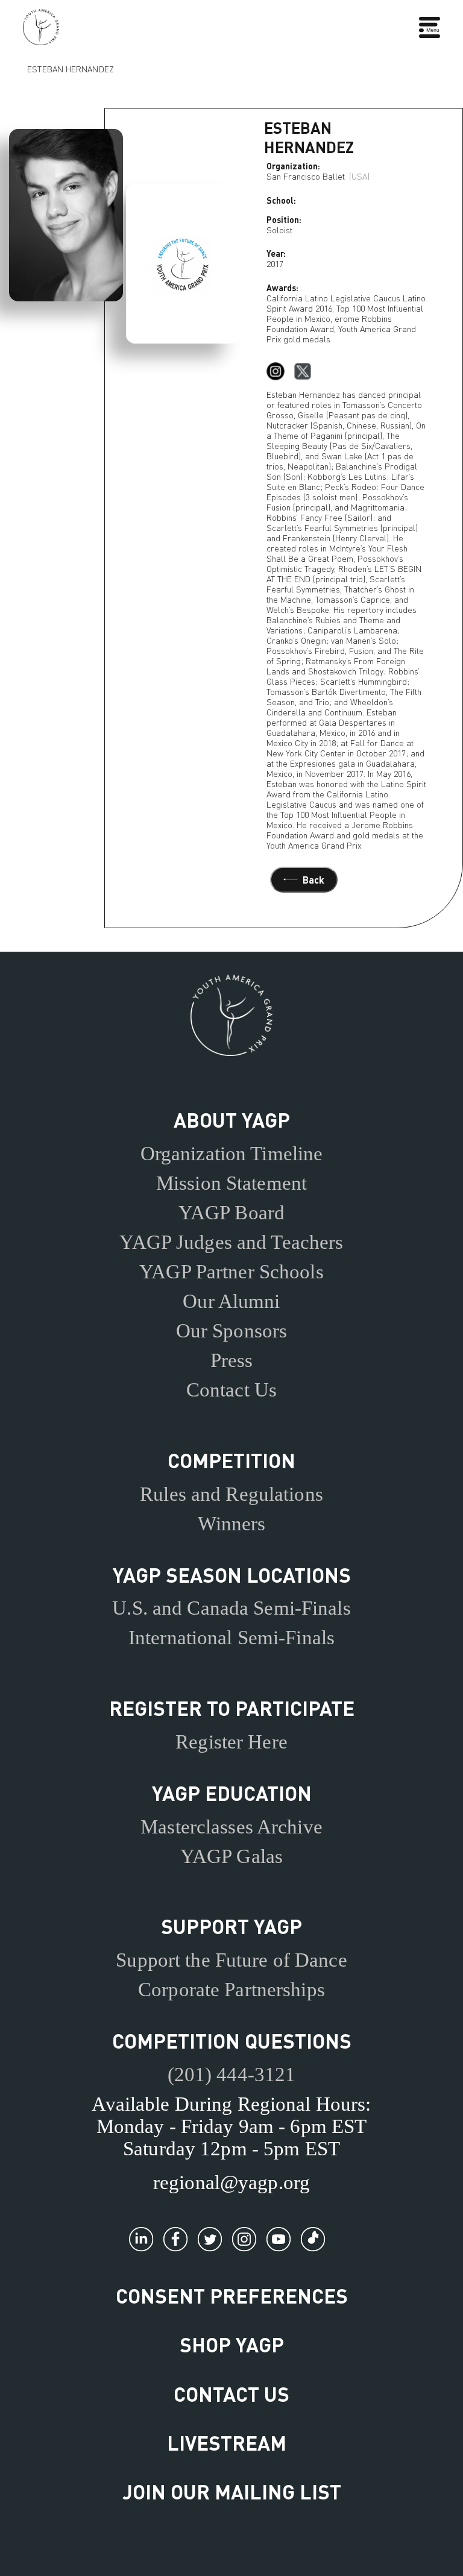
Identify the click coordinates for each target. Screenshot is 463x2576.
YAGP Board (231, 1213)
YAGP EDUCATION (232, 1793)
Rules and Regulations (231, 1494)
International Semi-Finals (231, 1638)
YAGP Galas (231, 1856)
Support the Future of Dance (231, 1960)
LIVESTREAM (227, 2442)
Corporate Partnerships (231, 1990)
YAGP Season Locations (232, 1575)
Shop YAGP (232, 2344)
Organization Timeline (232, 1154)
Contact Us (231, 1390)
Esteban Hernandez (71, 68)
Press (232, 1360)
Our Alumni (231, 1301)
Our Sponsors (232, 1331)
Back (313, 880)
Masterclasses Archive (231, 1827)
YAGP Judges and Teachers (231, 1242)
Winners (232, 1524)
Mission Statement (231, 1183)
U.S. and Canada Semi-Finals (231, 1608)
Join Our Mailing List (232, 2491)
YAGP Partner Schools (231, 1272)
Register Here (231, 1742)
